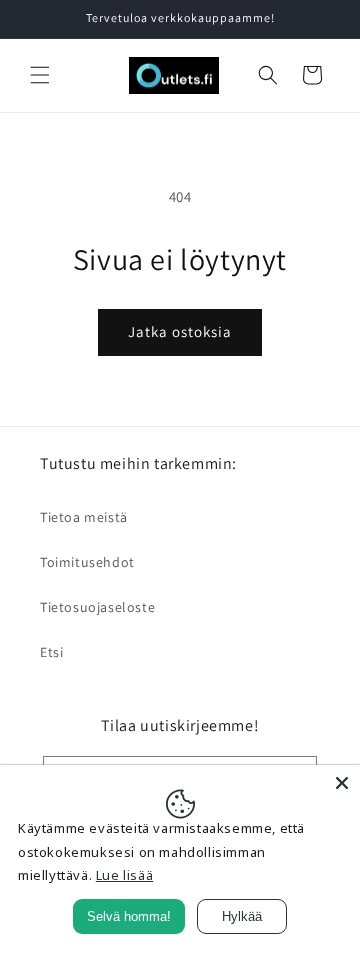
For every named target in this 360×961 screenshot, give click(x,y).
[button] (40, 75)
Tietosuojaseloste (97, 607)
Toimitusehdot (87, 562)
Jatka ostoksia (180, 331)
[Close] (342, 783)
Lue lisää (124, 875)
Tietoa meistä (84, 517)
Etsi (51, 652)
